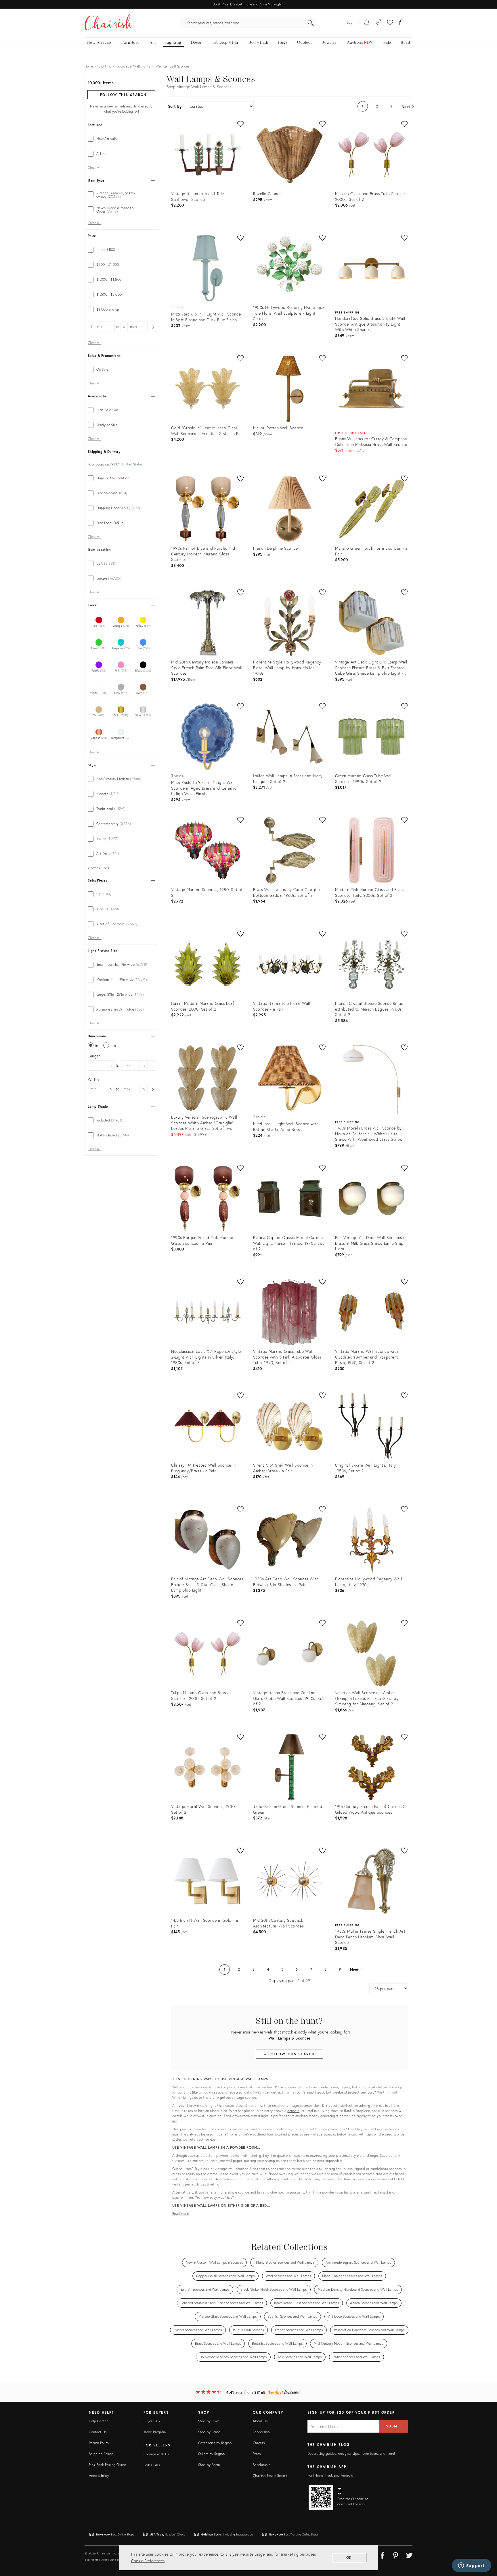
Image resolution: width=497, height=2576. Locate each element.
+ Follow (121, 95)
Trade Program (155, 2432)
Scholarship (262, 2465)
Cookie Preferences (148, 2561)
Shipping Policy (101, 2454)
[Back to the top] (485, 2546)
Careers (259, 2443)
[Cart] (402, 23)
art (175, 2121)
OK (349, 2557)
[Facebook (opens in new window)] (382, 2554)
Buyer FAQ (152, 2421)
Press (257, 2454)
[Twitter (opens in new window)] (409, 2554)
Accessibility (99, 2476)
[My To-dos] (367, 23)
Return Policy (99, 2443)
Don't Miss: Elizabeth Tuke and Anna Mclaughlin (248, 4)
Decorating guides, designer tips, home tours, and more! (351, 2453)
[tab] (121, 139)
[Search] (311, 23)
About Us (260, 2421)
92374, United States (127, 464)
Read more (181, 2214)
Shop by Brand (210, 2432)
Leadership (261, 2432)
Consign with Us (156, 2454)
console (293, 2111)
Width (93, 1079)
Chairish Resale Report (270, 2476)
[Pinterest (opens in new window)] (396, 2554)
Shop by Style (209, 2421)
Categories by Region (215, 2443)
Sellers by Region (211, 2454)
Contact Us (98, 2432)
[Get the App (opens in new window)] (321, 2497)
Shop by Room (209, 2465)
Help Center (98, 2421)
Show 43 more (99, 867)
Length (94, 1056)
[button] (390, 23)
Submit (394, 2426)
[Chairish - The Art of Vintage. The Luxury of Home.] (108, 23)
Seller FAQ (152, 2465)
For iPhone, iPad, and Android (330, 2475)
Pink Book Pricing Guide (107, 2465)
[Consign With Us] (379, 23)
